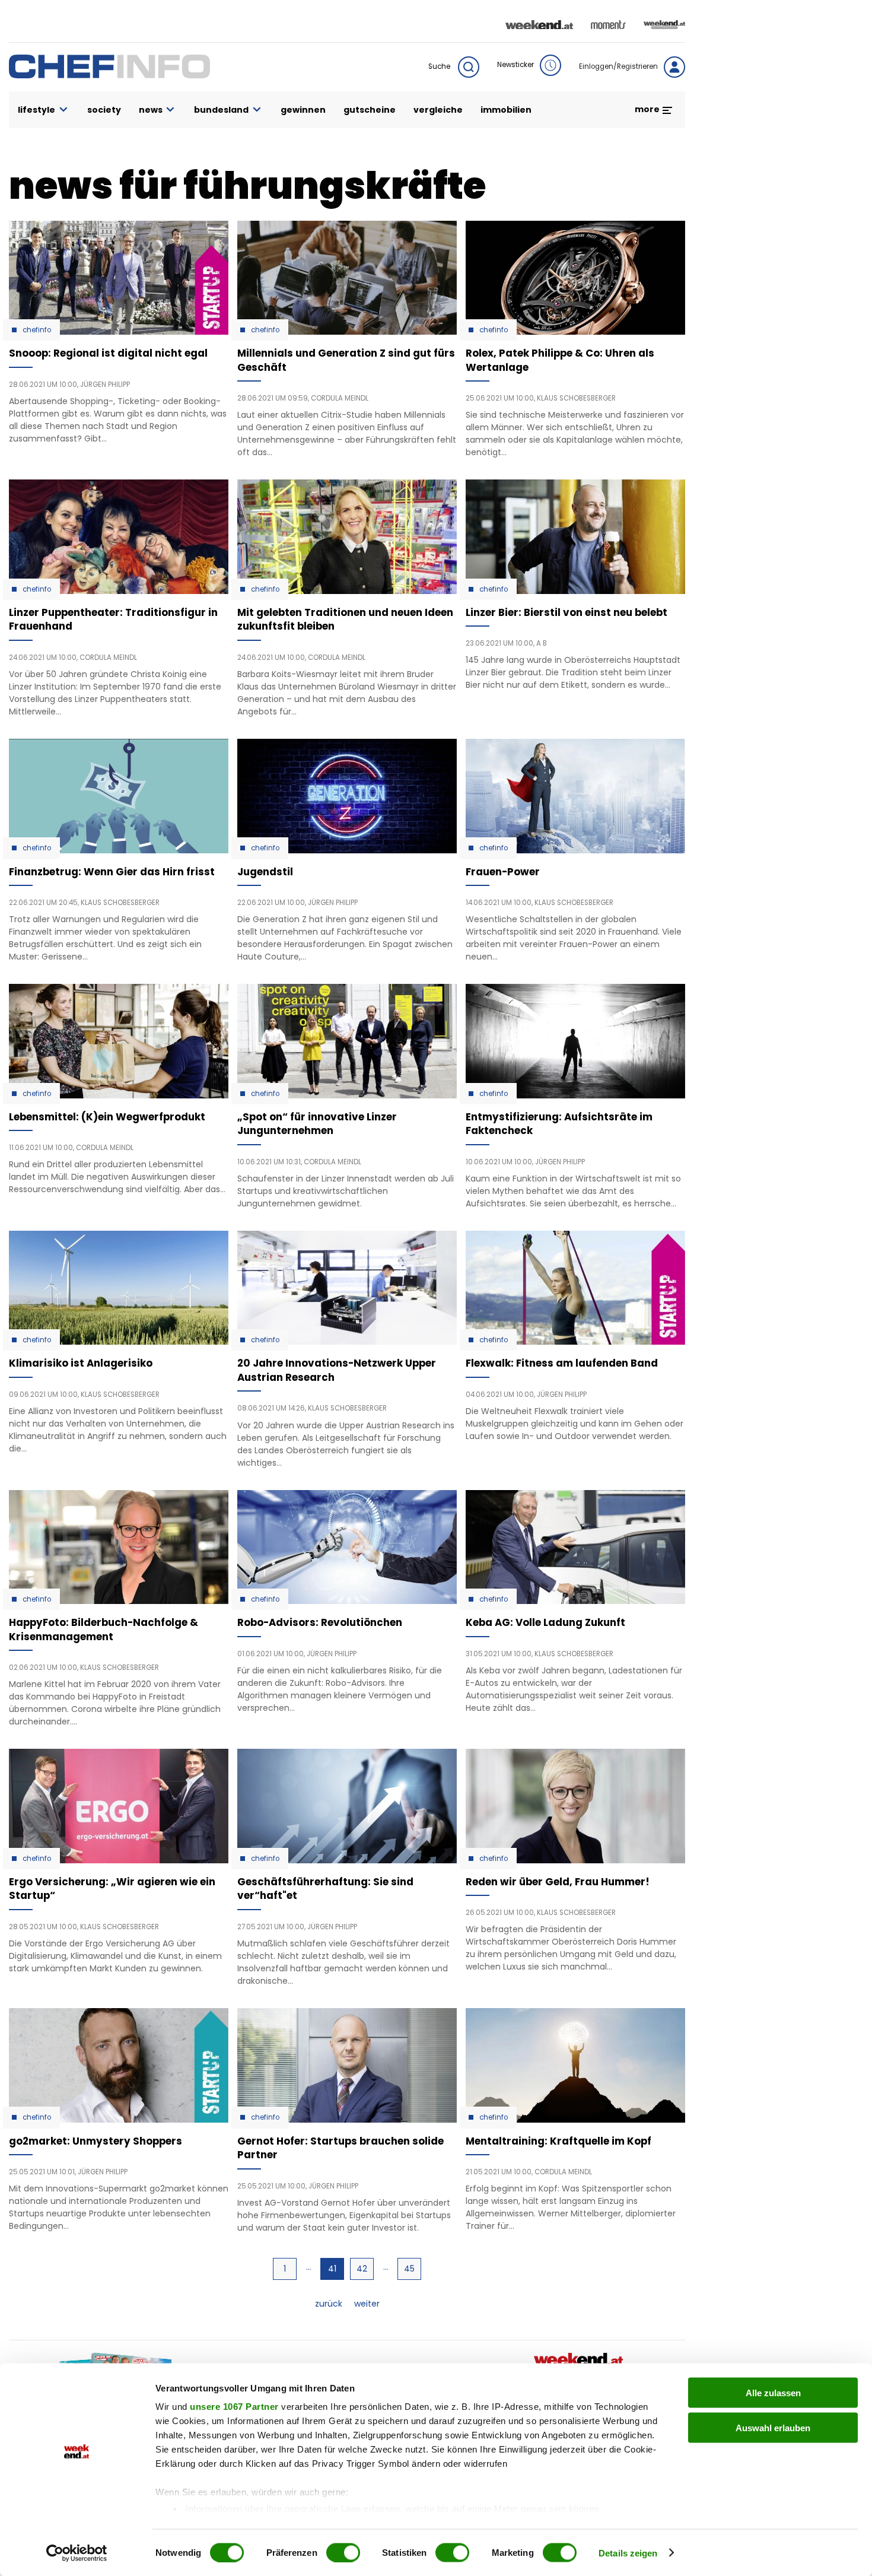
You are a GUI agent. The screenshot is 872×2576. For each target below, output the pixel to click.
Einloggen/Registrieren (618, 66)
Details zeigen (628, 2553)
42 (365, 2269)
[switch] (343, 2552)
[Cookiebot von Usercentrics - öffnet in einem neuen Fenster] (77, 2553)
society (104, 110)
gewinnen (303, 110)
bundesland (221, 110)
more (648, 109)
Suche (440, 66)
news (151, 110)
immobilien (506, 110)
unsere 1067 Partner (234, 2407)
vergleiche (438, 110)
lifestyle (36, 110)
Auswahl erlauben (773, 2427)
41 (336, 2271)
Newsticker (515, 65)
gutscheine (370, 110)
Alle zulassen (773, 2393)
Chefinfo (37, 330)
